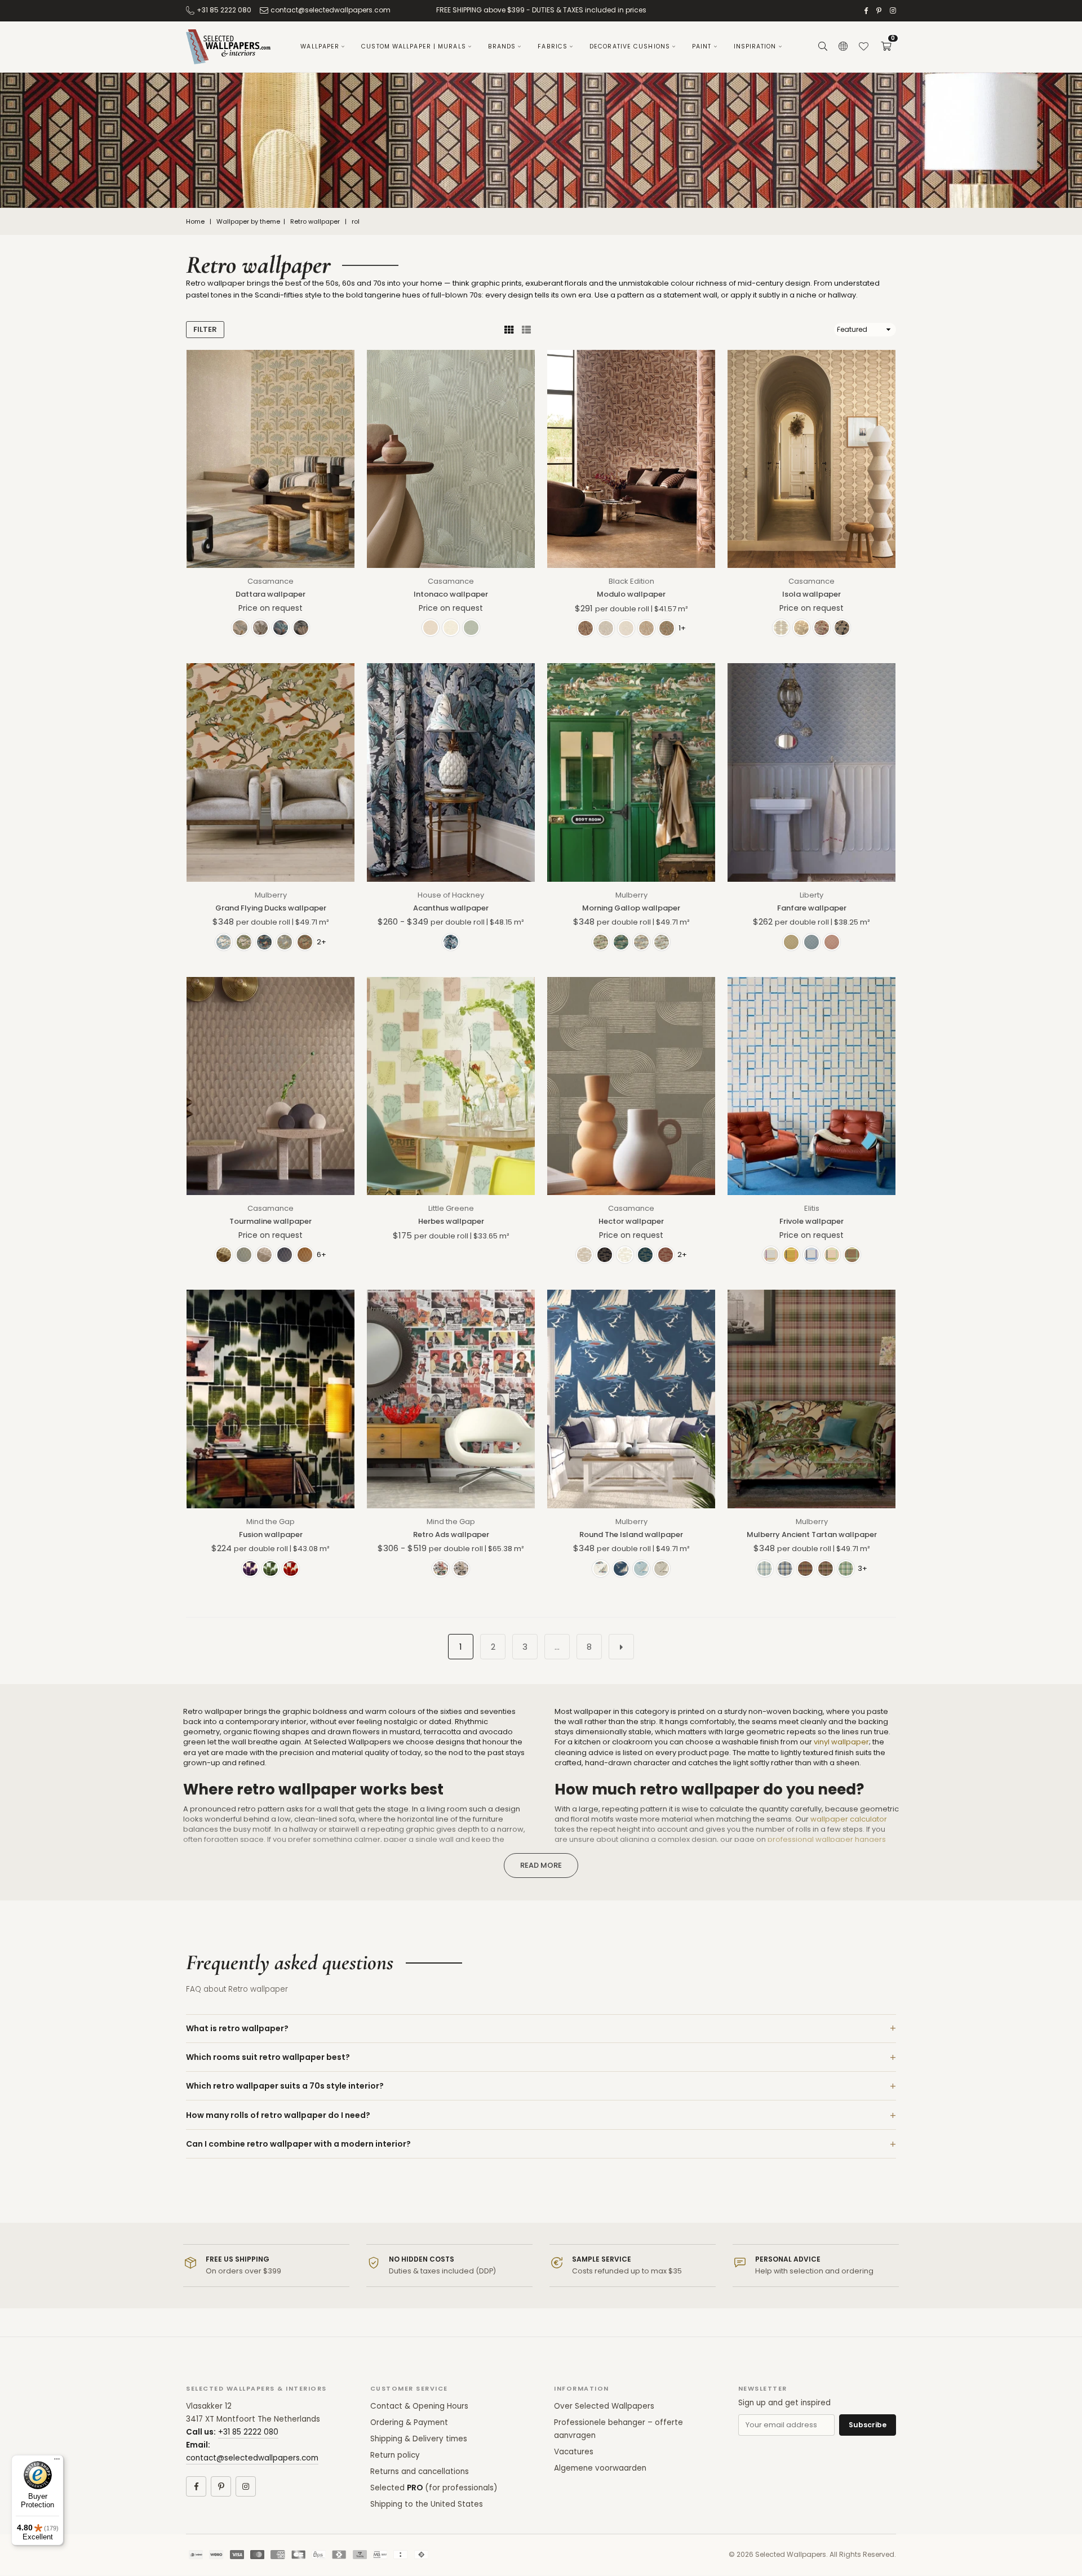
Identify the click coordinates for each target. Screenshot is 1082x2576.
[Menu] (57, 2462)
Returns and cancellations (420, 2471)
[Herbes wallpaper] (451, 1086)
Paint (702, 46)
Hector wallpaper (631, 1221)
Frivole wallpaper (812, 1221)
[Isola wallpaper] (812, 459)
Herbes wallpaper (451, 1221)
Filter (205, 329)
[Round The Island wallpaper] (631, 1399)
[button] (886, 47)
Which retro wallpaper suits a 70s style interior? (285, 2086)
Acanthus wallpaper (451, 908)
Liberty (812, 895)
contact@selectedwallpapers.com (331, 10)
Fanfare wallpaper (812, 908)
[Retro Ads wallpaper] (451, 1399)
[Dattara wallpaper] (270, 459)
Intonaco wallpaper (451, 594)
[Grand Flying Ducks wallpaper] (270, 772)
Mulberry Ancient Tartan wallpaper (812, 1535)
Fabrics (553, 46)
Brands (502, 46)
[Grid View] (509, 330)
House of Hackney (451, 895)
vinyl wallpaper (841, 1742)
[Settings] (843, 47)
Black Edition (631, 581)
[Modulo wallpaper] (631, 459)
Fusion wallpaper (271, 1535)
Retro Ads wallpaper (451, 1535)
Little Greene (451, 1208)
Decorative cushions (630, 46)
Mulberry (271, 895)
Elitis (812, 1208)
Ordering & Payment (409, 2422)
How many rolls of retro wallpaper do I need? (278, 2115)
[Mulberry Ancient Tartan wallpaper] (812, 1399)
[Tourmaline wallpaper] (270, 1086)
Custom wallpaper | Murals (414, 46)
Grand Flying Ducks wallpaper (271, 908)
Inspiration (755, 46)
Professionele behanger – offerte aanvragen (618, 2429)
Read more (541, 1865)
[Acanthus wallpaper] (451, 772)
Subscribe (868, 2425)
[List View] (526, 330)
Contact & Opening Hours (419, 2406)
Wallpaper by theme (248, 222)
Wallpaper (320, 46)
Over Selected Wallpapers (604, 2406)
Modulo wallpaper (631, 594)
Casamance (270, 581)
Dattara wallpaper (270, 594)
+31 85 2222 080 (224, 10)
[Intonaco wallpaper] (451, 459)
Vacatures (574, 2452)
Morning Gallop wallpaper (631, 908)
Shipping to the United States (427, 2504)
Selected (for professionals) (434, 2488)
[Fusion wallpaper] (270, 1399)
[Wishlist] (863, 47)
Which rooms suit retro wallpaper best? (268, 2057)
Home (195, 222)
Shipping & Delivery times (419, 2439)
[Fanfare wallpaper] (812, 772)
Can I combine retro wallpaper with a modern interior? (298, 2144)
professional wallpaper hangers (827, 1839)
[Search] (823, 47)
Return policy (395, 2455)
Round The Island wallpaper (631, 1535)
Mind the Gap (270, 1522)
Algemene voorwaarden (600, 2468)
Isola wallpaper (812, 594)
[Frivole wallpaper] (812, 1086)
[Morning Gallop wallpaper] (631, 772)
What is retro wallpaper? (237, 2028)
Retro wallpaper (315, 222)
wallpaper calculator (849, 1819)
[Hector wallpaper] (631, 1086)
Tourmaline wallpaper (270, 1221)
